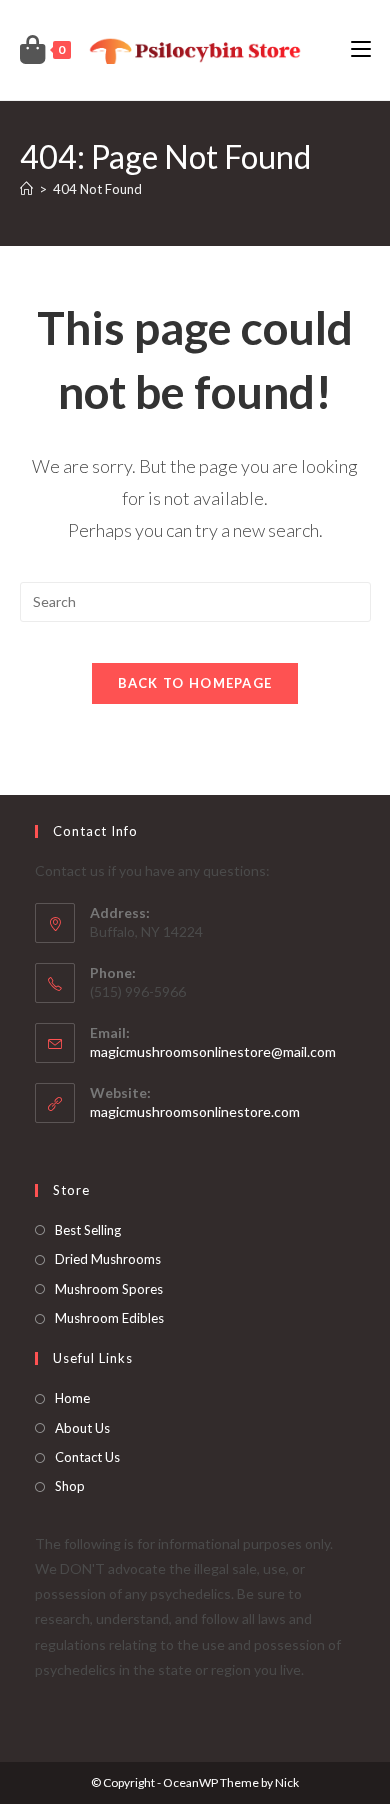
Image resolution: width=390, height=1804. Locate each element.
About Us (82, 1428)
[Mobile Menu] (361, 49)
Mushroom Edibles (109, 1318)
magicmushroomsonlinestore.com (195, 1111)
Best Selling (88, 1230)
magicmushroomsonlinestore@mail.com (213, 1051)
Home (72, 1398)
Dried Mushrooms (108, 1259)
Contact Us (87, 1457)
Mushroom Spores (109, 1289)
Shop (70, 1486)
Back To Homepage (195, 683)
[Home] (26, 189)
